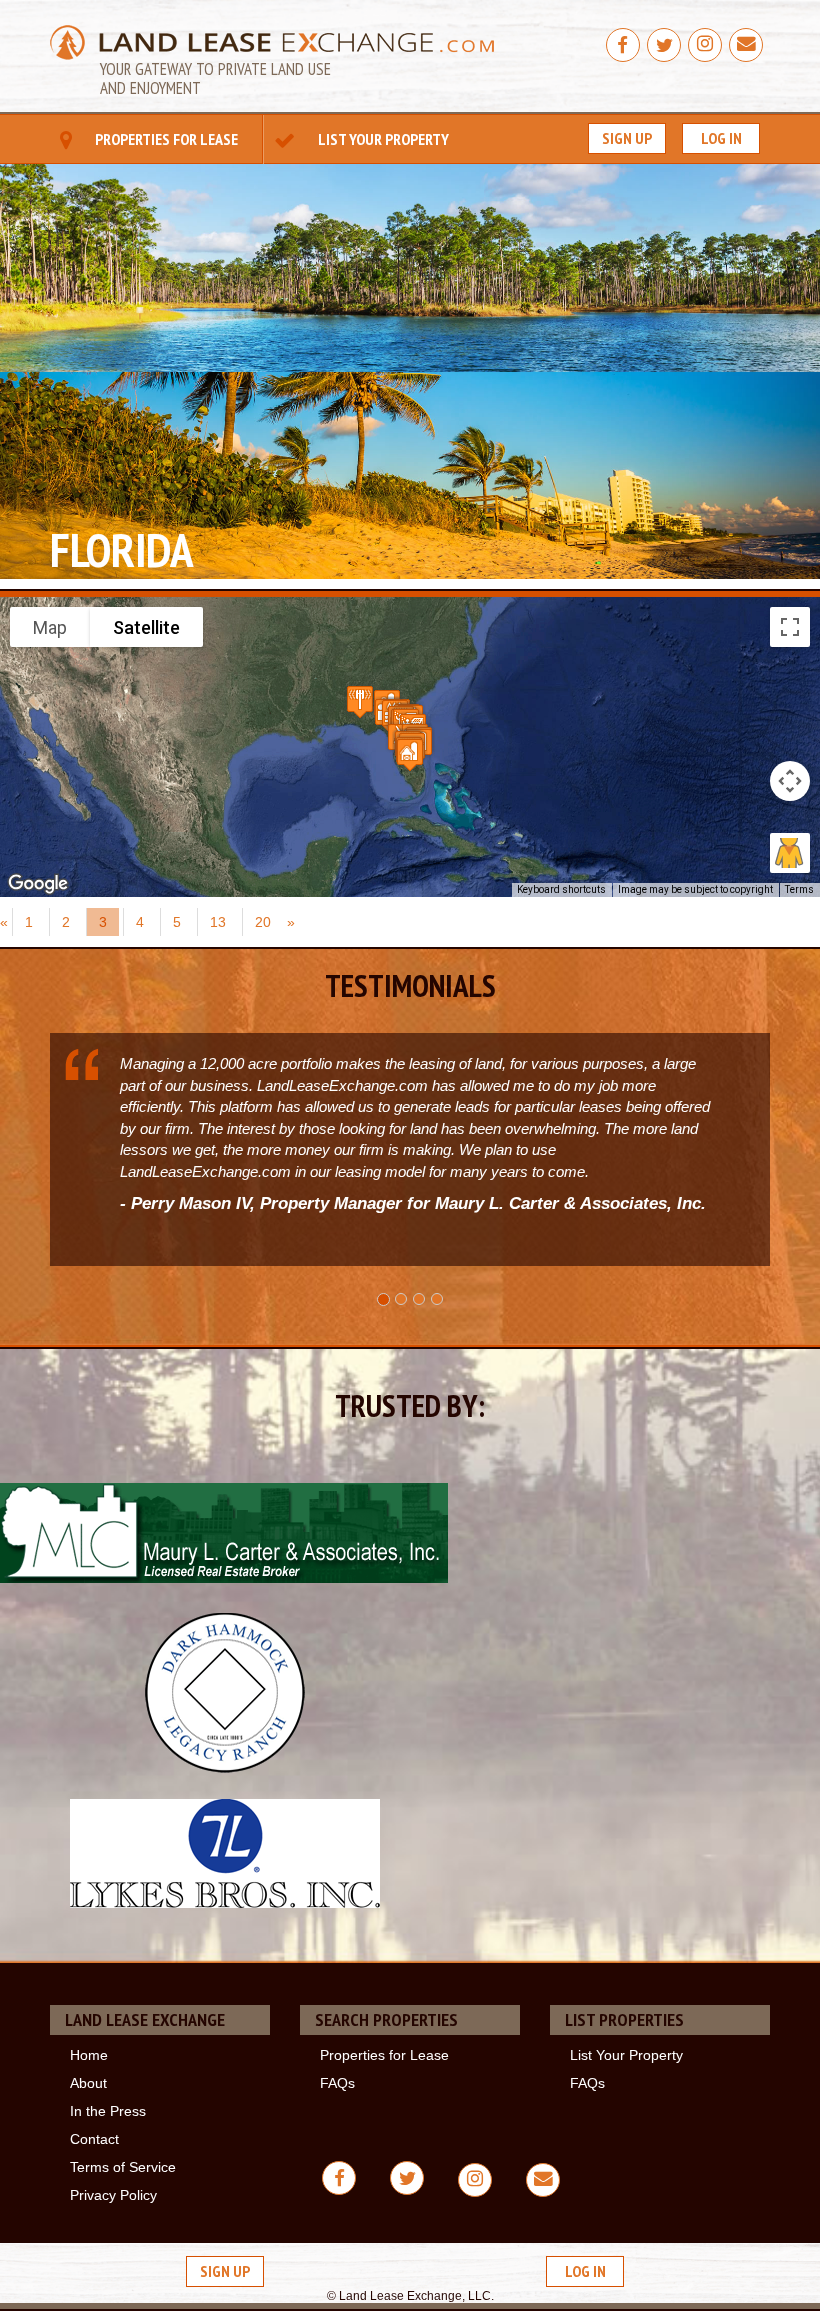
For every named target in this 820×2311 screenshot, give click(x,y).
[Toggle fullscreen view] (790, 627)
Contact (94, 2139)
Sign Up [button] (627, 138)
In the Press (108, 2111)
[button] (410, 754)
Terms (799, 889)
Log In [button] (721, 138)
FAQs (337, 2083)
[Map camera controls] (790, 781)
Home (89, 2055)
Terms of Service (123, 2167)
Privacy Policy (113, 2195)
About (88, 2083)
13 (218, 922)
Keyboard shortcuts (561, 889)
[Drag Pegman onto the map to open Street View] (790, 853)
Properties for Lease (165, 139)
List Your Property (382, 139)
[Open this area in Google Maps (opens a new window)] (38, 884)
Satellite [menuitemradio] (146, 627)
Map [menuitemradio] (50, 627)
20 (263, 922)
